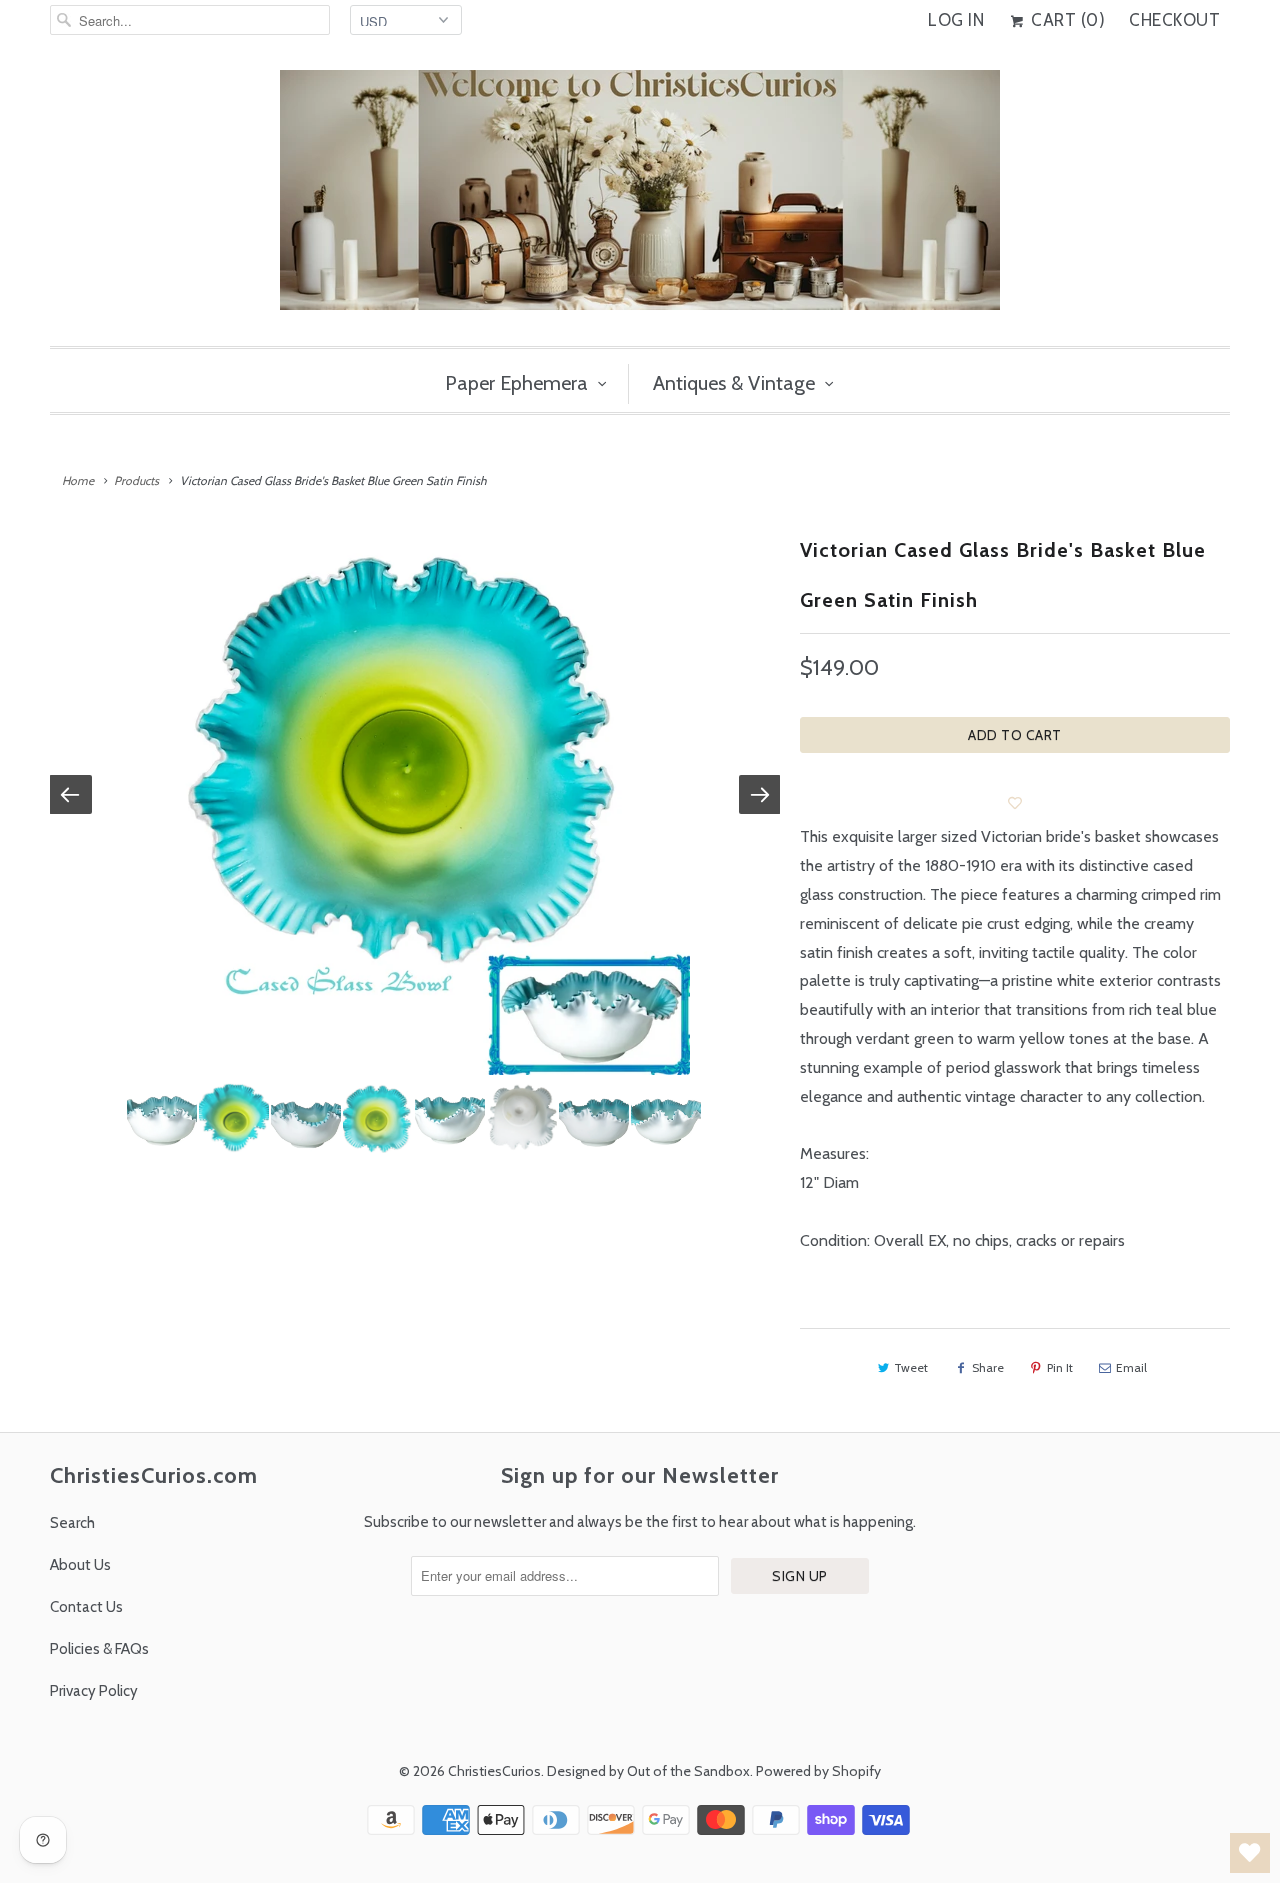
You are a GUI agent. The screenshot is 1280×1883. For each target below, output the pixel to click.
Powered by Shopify (818, 1771)
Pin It (1060, 1367)
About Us (80, 1565)
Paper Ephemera (516, 383)
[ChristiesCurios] (640, 198)
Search (72, 1523)
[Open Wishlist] (1250, 1853)
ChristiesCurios (494, 1771)
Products (136, 480)
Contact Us (86, 1607)
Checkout (1174, 20)
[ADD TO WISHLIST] (1015, 803)
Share (988, 1367)
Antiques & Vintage (734, 383)
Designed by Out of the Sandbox (648, 1771)
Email (1131, 1367)
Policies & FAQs (99, 1649)
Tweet (911, 1367)
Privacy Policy (94, 1691)
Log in (956, 20)
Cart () (1066, 20)
